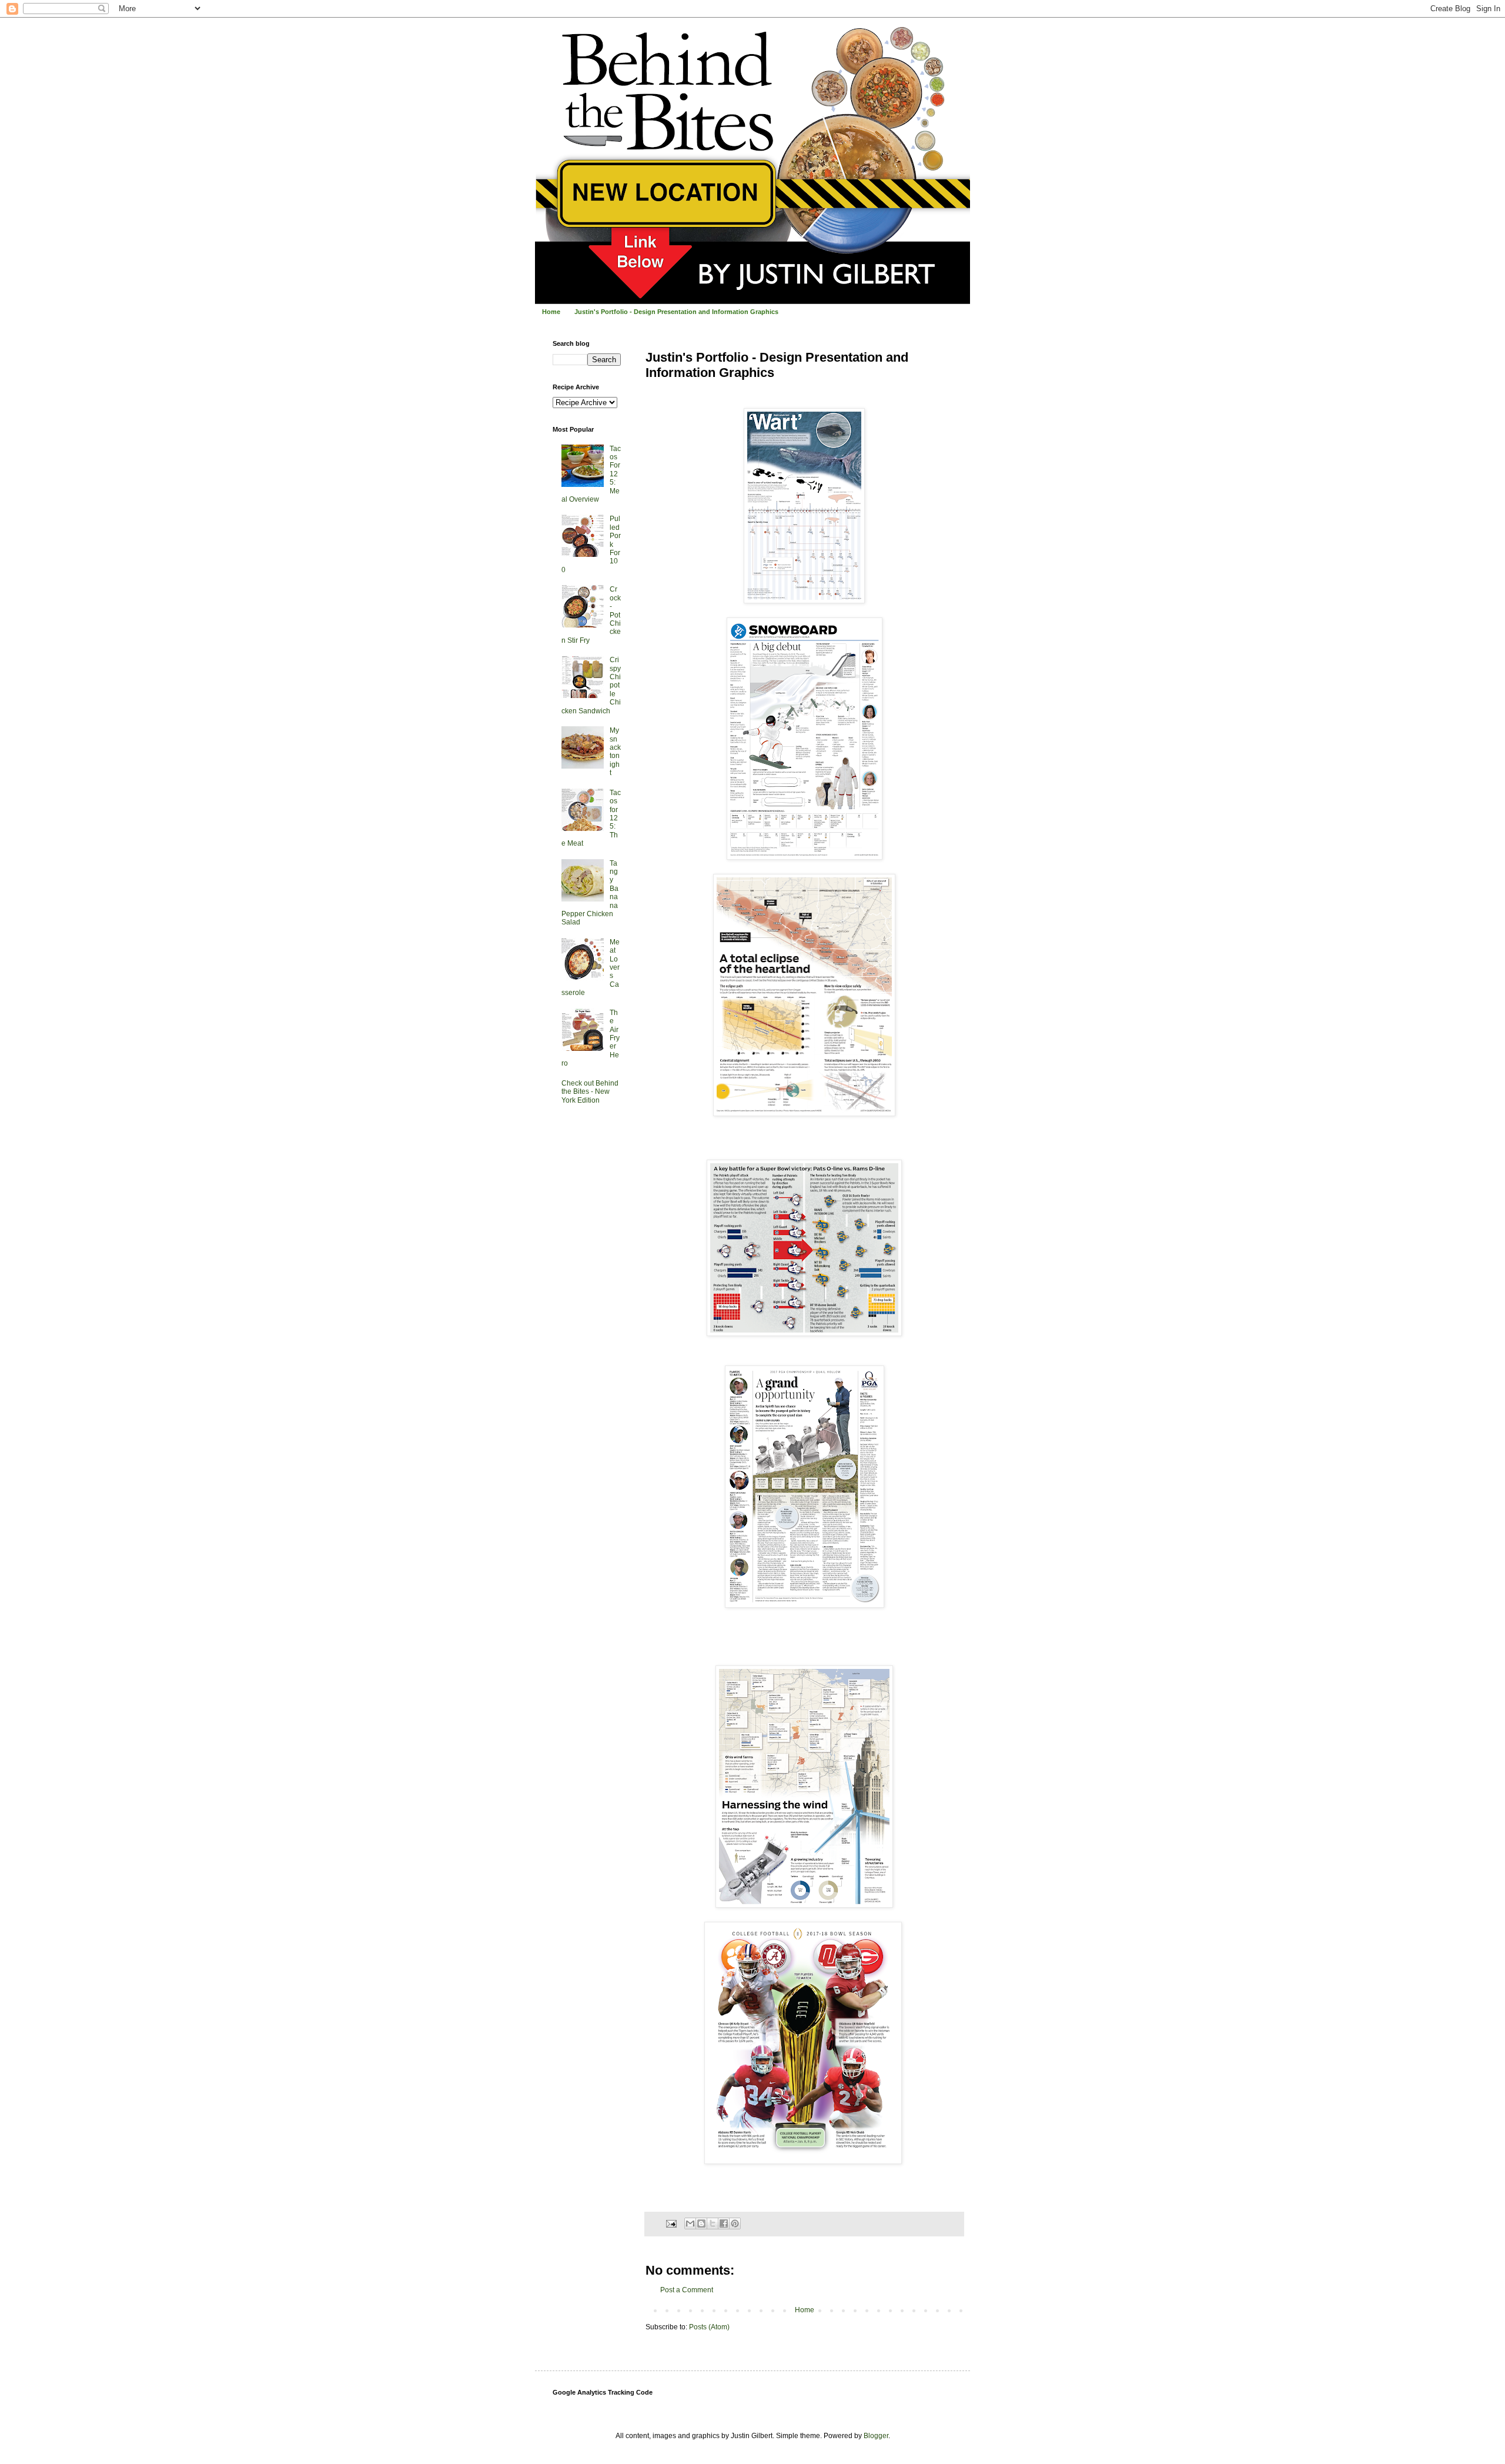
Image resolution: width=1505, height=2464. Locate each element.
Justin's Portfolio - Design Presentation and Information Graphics (676, 312)
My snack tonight (615, 752)
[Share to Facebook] (724, 2223)
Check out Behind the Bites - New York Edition (590, 1092)
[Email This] (690, 2223)
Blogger (876, 2436)
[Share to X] (713, 2223)
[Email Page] (671, 2223)
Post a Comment (687, 2290)
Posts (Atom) (709, 2327)
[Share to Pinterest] (735, 2223)
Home (551, 312)
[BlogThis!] (701, 2223)
